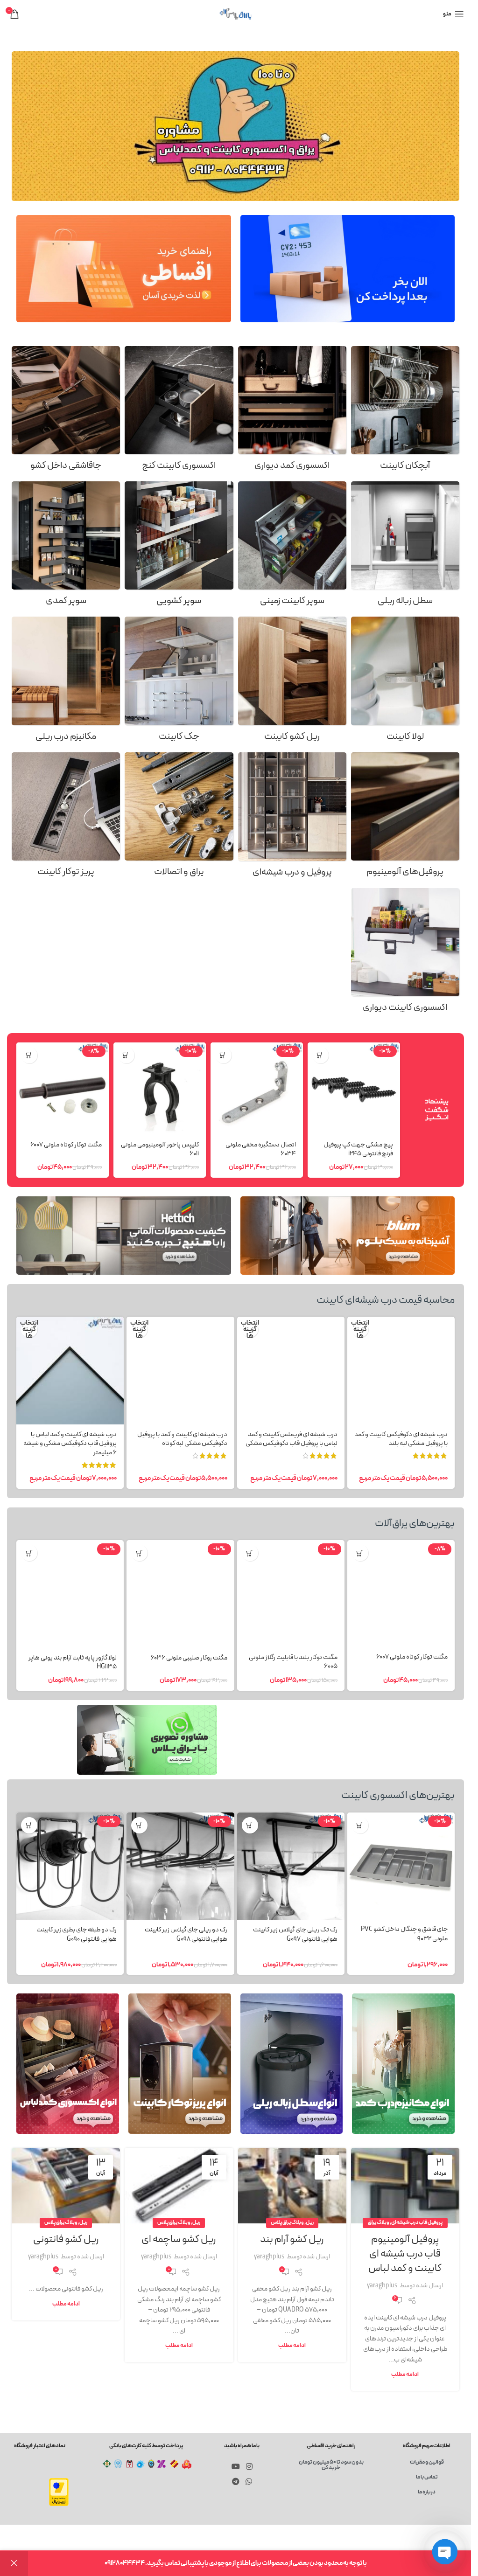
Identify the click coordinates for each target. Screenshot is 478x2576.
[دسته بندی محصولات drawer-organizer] (66, 411)
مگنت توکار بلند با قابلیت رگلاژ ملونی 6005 (293, 1662)
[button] (320, 1055)
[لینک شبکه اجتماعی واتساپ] (249, 2482)
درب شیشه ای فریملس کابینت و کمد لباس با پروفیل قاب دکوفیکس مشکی (292, 1439)
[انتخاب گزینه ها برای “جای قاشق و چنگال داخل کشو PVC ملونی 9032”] (360, 1825)
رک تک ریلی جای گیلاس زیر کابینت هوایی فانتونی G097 (295, 1934)
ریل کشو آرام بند (292, 2239)
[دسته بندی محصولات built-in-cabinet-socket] (66, 818)
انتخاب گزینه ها (360, 1330)
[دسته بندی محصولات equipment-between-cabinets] (405, 953)
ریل (310, 2223)
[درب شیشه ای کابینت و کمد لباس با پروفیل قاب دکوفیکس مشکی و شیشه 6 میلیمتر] (70, 1370)
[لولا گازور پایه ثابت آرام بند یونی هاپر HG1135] (70, 1594)
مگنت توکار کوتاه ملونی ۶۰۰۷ (66, 1145)
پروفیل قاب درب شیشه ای (417, 2223)
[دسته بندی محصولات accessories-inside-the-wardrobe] (292, 411)
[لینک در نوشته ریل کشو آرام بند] (292, 2186)
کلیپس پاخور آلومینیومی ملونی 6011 (160, 1149)
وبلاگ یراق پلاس (287, 2223)
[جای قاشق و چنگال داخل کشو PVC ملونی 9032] (401, 1866)
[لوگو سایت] (235, 14)
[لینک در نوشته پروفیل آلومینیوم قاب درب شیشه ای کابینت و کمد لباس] (405, 2186)
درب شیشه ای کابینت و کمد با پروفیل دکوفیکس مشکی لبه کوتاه (182, 1439)
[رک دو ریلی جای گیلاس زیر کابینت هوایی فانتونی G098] (180, 1866)
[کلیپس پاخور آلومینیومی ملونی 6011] (160, 1089)
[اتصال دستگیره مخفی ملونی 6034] (257, 1089)
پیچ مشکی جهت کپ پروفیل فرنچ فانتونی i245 (358, 1149)
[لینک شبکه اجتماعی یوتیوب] (235, 2467)
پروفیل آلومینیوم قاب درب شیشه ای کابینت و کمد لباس (405, 2254)
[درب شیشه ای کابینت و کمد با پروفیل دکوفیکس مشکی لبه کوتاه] (180, 1370)
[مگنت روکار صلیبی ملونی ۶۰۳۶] (180, 1594)
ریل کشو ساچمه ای (179, 2239)
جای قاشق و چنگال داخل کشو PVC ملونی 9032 (404, 1934)
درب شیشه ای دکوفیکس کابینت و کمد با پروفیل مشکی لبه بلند (401, 1439)
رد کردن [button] (14, 2563)
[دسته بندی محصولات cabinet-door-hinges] (405, 682)
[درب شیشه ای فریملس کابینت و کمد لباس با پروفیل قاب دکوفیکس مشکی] (291, 1370)
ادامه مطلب (405, 2374)
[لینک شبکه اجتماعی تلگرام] (235, 2482)
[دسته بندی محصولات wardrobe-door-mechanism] (66, 682)
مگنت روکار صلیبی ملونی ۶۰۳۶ (189, 1658)
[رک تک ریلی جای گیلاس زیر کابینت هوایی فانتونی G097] (291, 1866)
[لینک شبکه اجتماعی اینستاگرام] (249, 2467)
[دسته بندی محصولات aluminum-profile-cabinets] (405, 818)
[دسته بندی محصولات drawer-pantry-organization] (179, 547)
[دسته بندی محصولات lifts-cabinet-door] (179, 682)
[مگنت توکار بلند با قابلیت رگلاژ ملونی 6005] (291, 1594)
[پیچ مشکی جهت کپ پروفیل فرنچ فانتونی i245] (354, 1089)
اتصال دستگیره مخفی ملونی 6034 (261, 1149)
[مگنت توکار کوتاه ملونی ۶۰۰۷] (63, 1089)
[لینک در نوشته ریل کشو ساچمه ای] (179, 2186)
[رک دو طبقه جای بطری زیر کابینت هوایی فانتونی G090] (70, 1866)
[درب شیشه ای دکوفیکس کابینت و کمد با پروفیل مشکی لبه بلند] (401, 1370)
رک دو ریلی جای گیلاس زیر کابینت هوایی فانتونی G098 (186, 1934)
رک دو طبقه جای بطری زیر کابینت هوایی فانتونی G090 (77, 1934)
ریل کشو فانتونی (66, 2239)
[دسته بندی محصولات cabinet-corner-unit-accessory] (179, 411)
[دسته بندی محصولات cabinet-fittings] (179, 818)
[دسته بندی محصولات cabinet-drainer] (405, 411)
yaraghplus (382, 2286)
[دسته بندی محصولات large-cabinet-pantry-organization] (66, 547)
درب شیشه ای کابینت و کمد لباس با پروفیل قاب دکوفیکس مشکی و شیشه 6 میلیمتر (70, 1444)
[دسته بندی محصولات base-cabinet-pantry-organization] (292, 547)
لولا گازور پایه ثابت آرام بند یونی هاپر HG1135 (73, 1663)
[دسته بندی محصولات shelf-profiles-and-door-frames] (292, 818)
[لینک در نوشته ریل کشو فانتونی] (66, 2186)
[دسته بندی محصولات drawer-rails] (292, 682)
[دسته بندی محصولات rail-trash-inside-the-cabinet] (405, 547)
